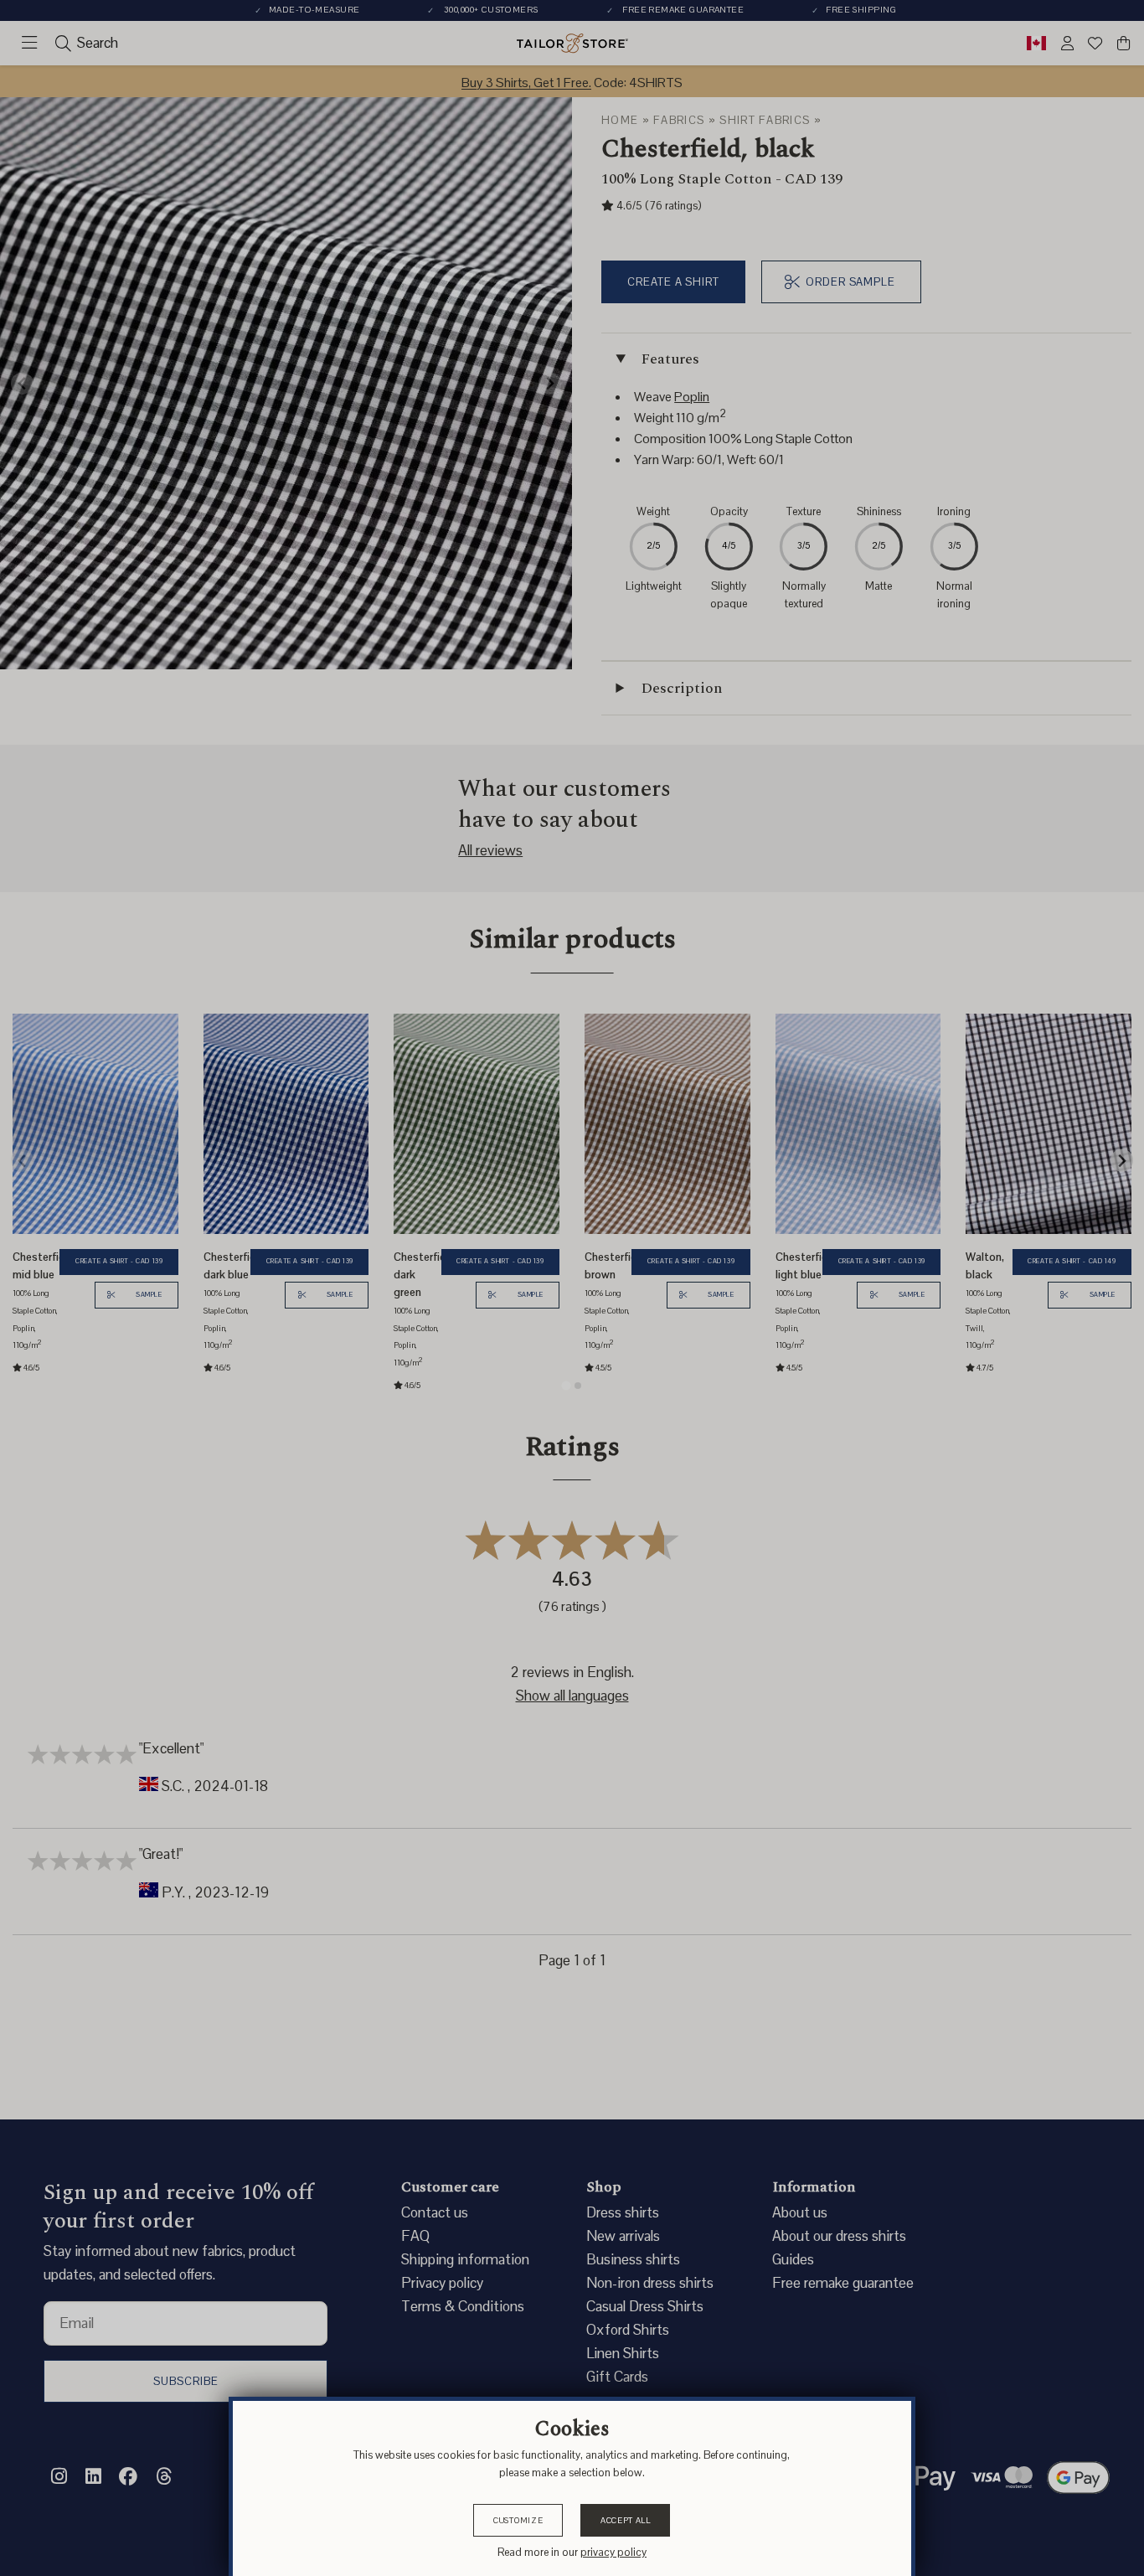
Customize (518, 2520)
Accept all (626, 2520)
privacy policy (613, 2552)
